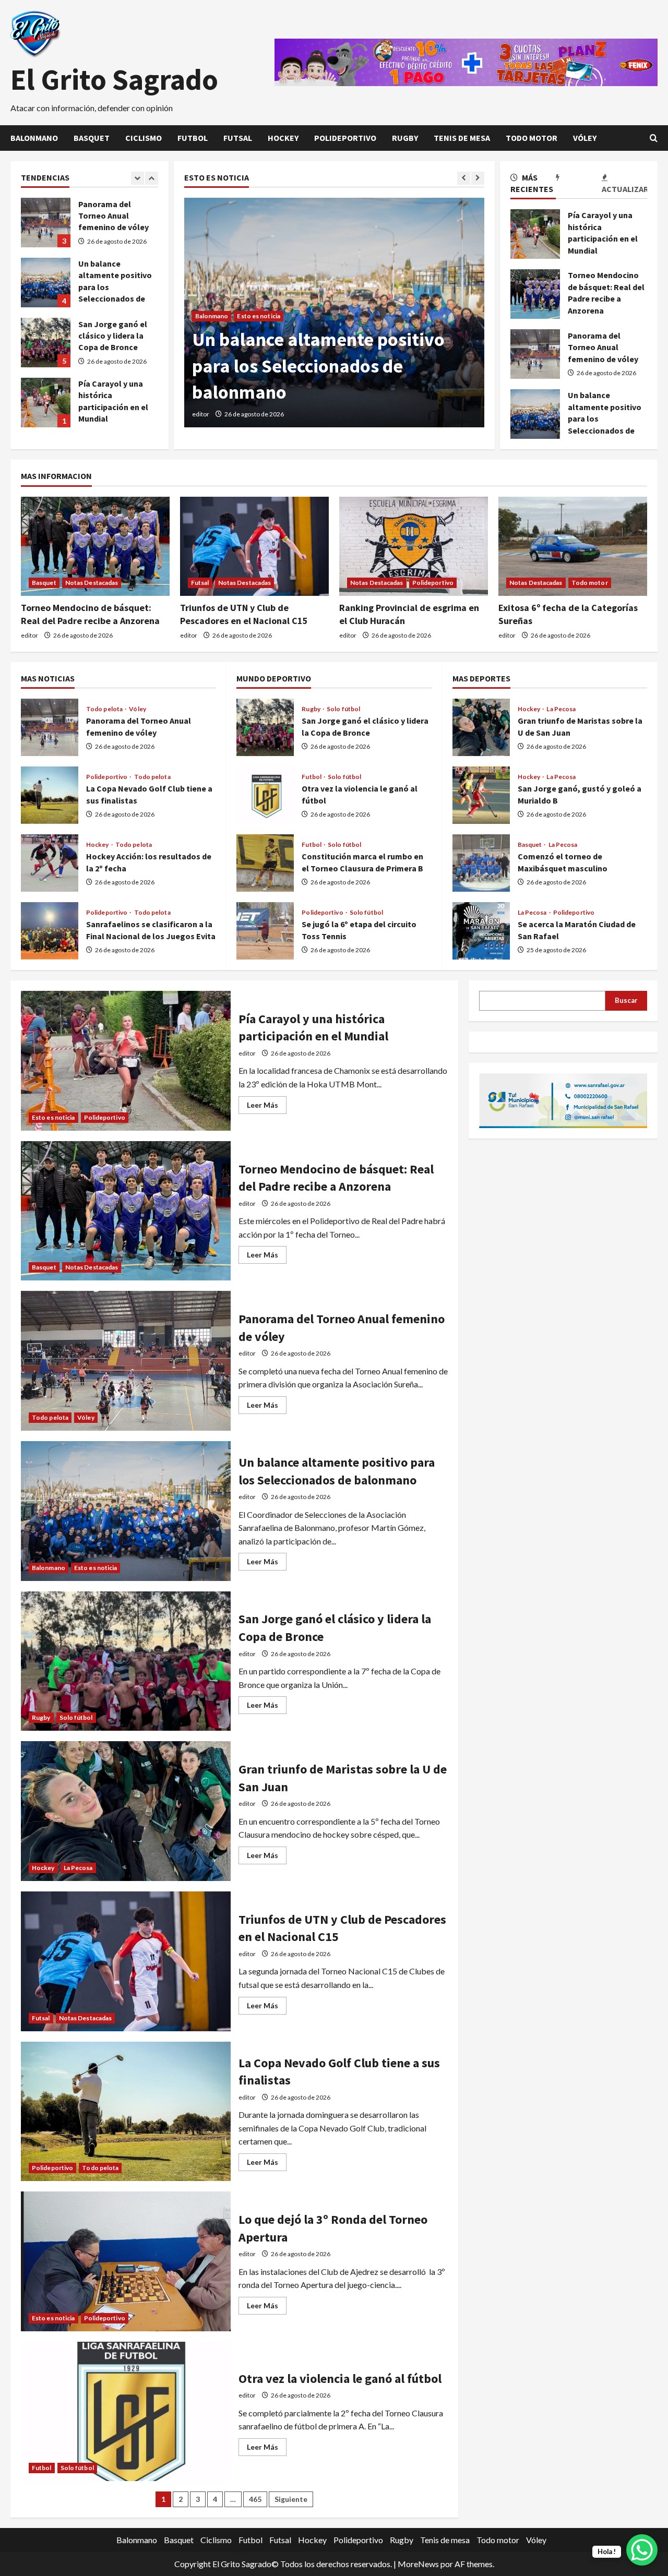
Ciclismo (144, 138)
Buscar (626, 1000)
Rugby (405, 138)
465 (255, 2499)
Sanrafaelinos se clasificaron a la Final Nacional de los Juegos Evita (50, 931)
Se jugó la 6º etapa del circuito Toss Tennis (265, 931)
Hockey (283, 138)
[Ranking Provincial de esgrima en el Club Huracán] (414, 546)
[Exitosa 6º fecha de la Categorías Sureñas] (573, 546)
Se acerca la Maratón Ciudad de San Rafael (481, 931)
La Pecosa (561, 709)
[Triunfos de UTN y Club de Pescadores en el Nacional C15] (254, 546)
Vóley (585, 138)
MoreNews (418, 2564)
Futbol (193, 138)
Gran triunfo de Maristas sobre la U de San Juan (481, 727)
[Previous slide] (464, 178)
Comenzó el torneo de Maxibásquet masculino (481, 863)
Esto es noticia (259, 316)
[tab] (533, 185)
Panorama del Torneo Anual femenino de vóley (535, 354)
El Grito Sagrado (114, 79)
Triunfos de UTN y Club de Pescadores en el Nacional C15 (126, 1961)
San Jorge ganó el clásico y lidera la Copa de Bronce (46, 283)
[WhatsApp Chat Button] (642, 2550)
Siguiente (291, 2499)
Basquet (92, 138)
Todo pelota (105, 709)
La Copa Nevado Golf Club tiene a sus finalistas (50, 795)
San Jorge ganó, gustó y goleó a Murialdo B (481, 795)
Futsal (238, 138)
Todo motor (532, 138)
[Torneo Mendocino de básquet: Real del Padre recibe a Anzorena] (95, 546)
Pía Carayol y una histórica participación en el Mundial (535, 234)
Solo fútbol (343, 709)
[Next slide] (478, 178)
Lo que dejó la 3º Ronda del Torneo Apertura (126, 2261)
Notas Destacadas (92, 583)
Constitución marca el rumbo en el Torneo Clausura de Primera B (265, 863)
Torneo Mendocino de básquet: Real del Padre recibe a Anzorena (535, 294)
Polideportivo (345, 138)
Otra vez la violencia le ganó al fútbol (265, 795)
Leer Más (267, 1107)
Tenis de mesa (462, 138)
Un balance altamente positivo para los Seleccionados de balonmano (535, 414)
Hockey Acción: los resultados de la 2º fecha (50, 863)
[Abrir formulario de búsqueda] (654, 138)
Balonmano (34, 138)
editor (201, 414)
